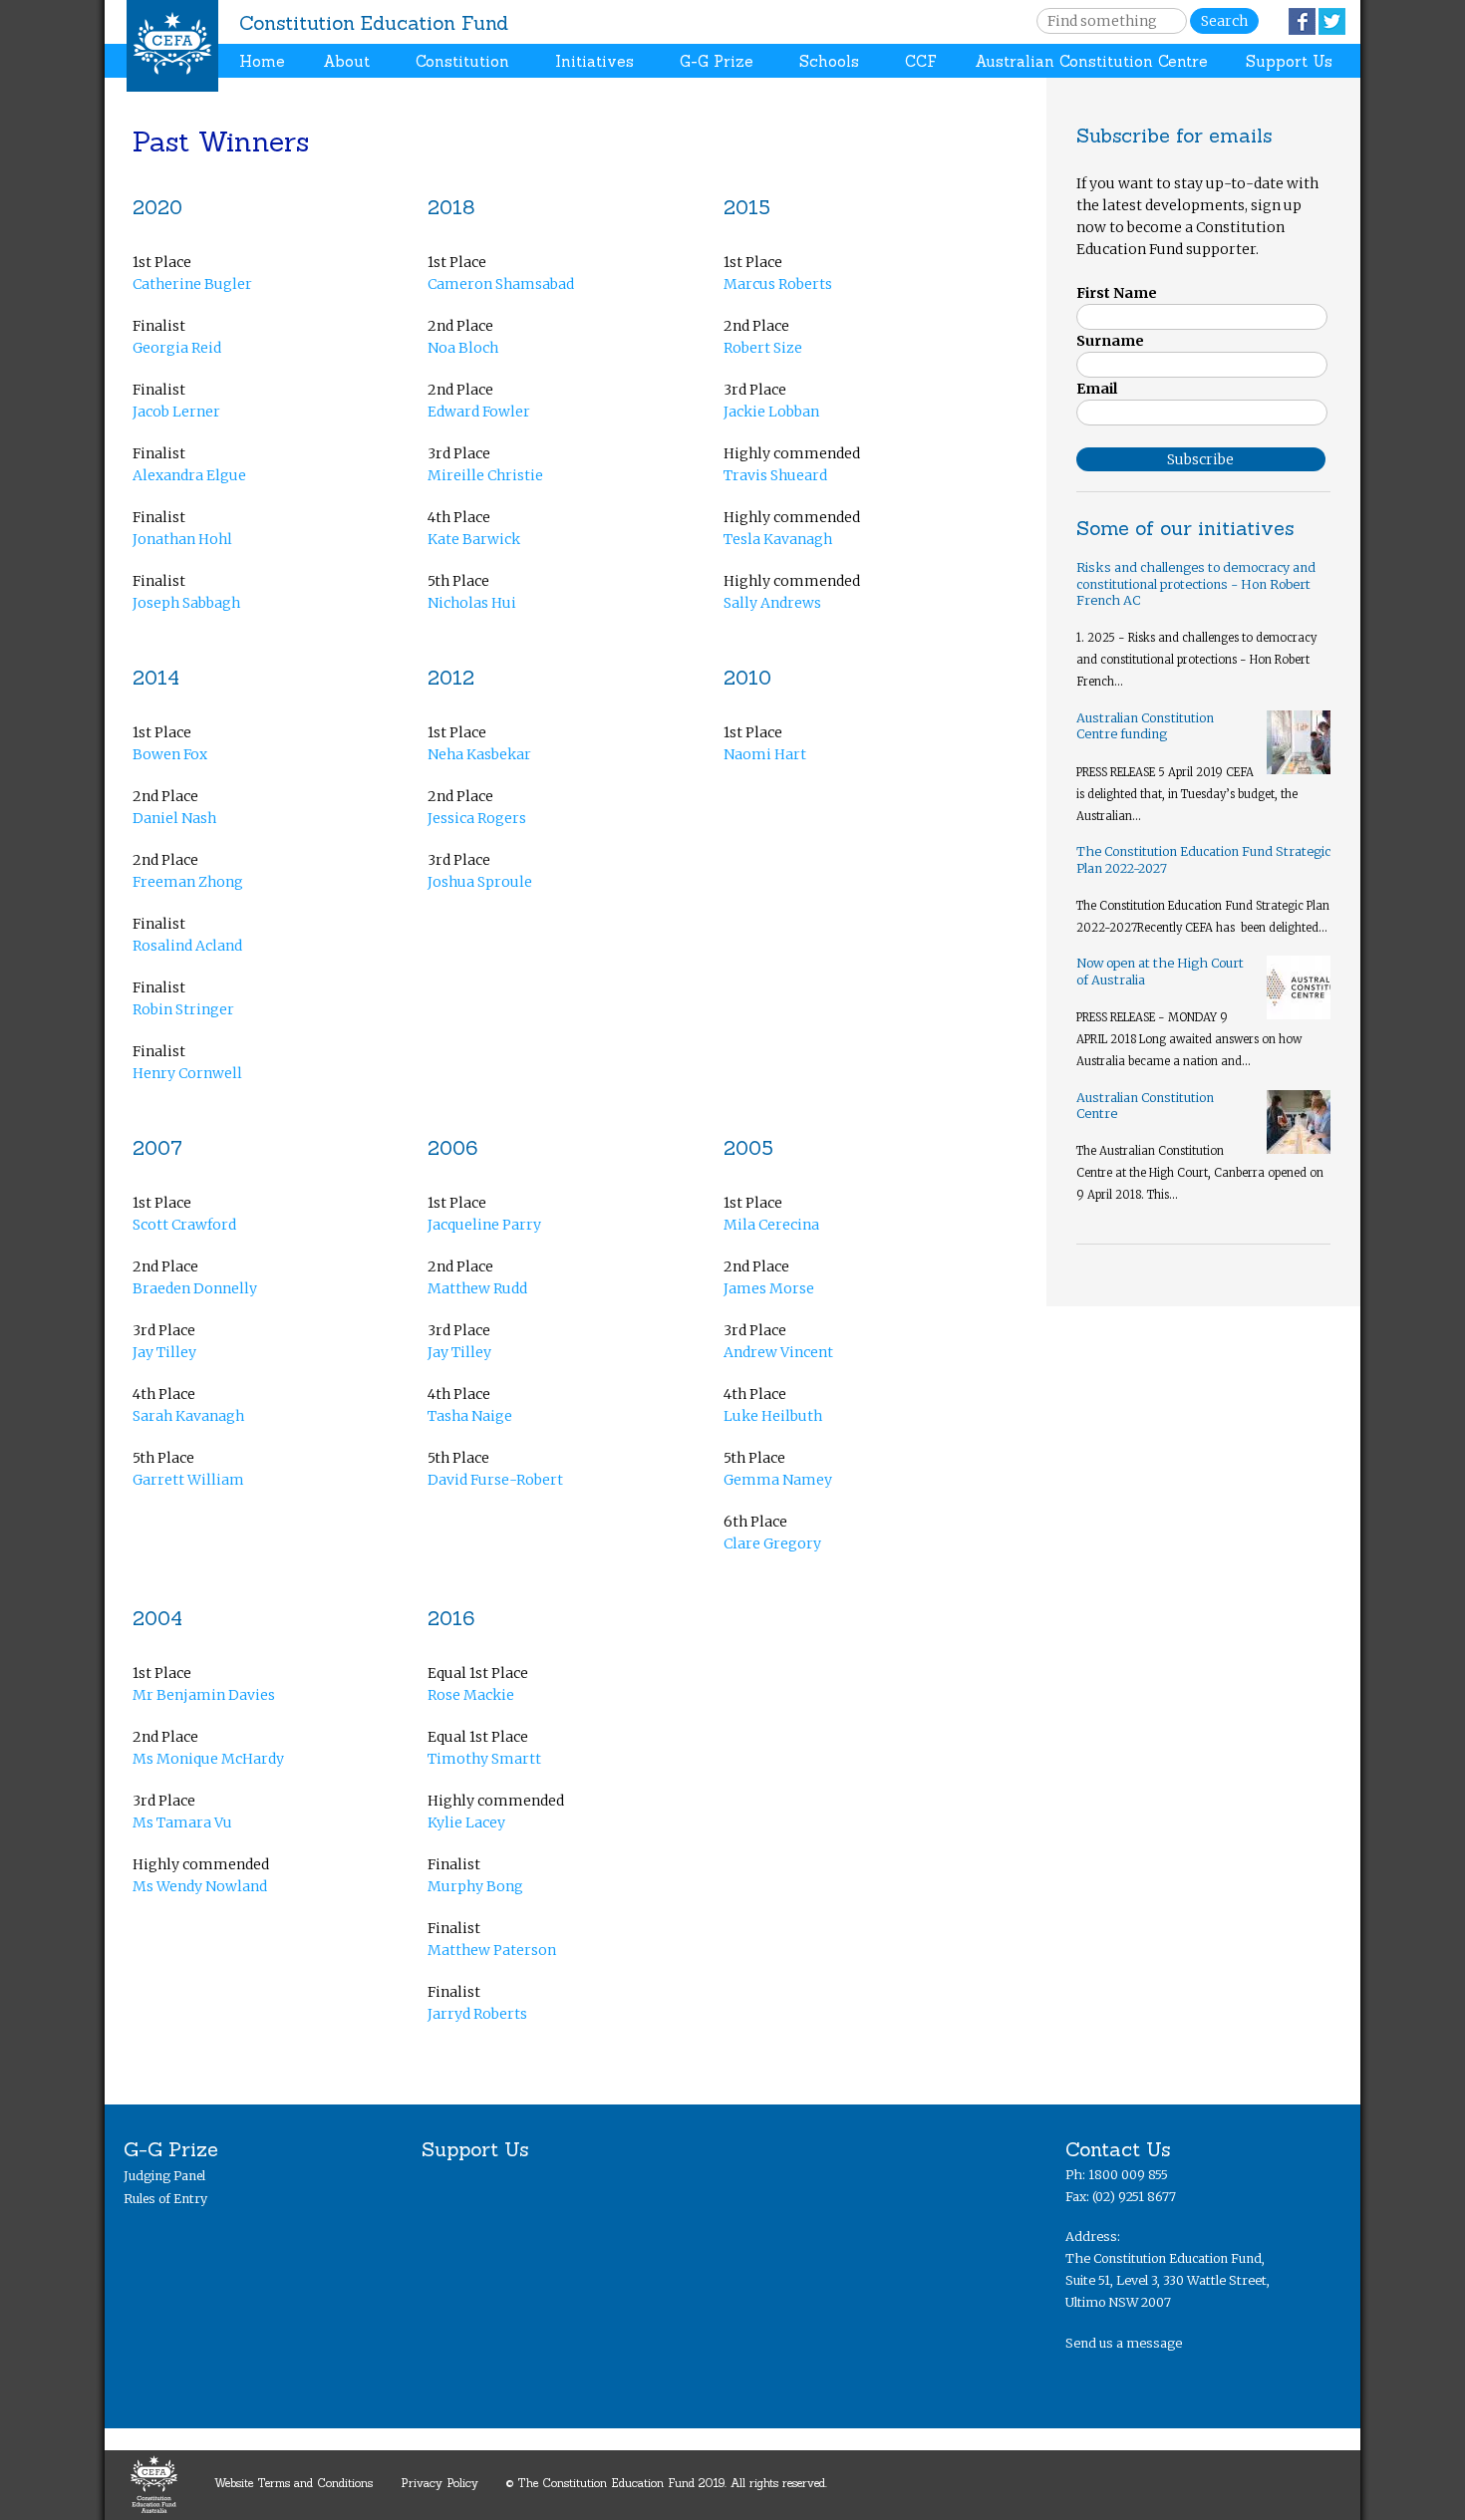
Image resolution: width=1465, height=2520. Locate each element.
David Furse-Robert (495, 1480)
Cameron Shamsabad (501, 284)
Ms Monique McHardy (208, 1759)
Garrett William (188, 1480)
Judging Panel (164, 2176)
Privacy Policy (439, 2483)
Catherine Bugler (192, 284)
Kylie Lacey (466, 1822)
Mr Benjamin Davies (204, 1695)
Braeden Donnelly (195, 1288)
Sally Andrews (772, 603)
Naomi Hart (765, 754)
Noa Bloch (463, 348)
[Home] (172, 46)
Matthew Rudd (477, 1288)
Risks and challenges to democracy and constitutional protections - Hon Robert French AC (1196, 584)
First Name (1117, 293)
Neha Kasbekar (479, 754)
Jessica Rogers (477, 818)
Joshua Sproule (480, 882)
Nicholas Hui (472, 603)
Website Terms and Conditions (293, 2483)
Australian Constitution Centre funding (1145, 726)
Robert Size (763, 348)
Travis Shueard (775, 475)
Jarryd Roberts (477, 2014)
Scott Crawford (184, 1225)
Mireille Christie (485, 475)
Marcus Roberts (778, 284)
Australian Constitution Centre (1091, 61)
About (346, 61)
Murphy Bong (475, 1886)
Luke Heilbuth (773, 1416)
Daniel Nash (174, 818)
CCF (921, 61)
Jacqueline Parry (484, 1225)
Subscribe (1200, 459)
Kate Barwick (474, 539)
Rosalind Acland (187, 946)
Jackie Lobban (771, 412)
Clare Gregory (772, 1543)
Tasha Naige (470, 1416)
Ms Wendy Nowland (200, 1886)
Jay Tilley (164, 1352)
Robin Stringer (183, 1009)
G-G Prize (717, 61)
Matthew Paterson (492, 1950)
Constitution (462, 61)
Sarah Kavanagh (188, 1416)
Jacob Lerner (176, 412)
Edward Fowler (479, 412)
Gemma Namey (778, 1480)
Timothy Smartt (484, 1759)
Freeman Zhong (188, 882)
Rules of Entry (165, 2199)
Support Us (1289, 61)
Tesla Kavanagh (778, 539)
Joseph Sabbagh (186, 603)
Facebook (1302, 21)
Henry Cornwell (187, 1073)
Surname (1110, 341)
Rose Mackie (471, 1695)
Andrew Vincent (778, 1352)
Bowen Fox (170, 754)
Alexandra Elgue (189, 475)
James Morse (769, 1288)
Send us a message (1124, 2343)
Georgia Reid (177, 348)
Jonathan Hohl (182, 539)
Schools (829, 61)
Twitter (1332, 21)
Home (262, 61)
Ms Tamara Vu (182, 1822)
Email (1097, 389)
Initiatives (594, 61)
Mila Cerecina (771, 1225)
